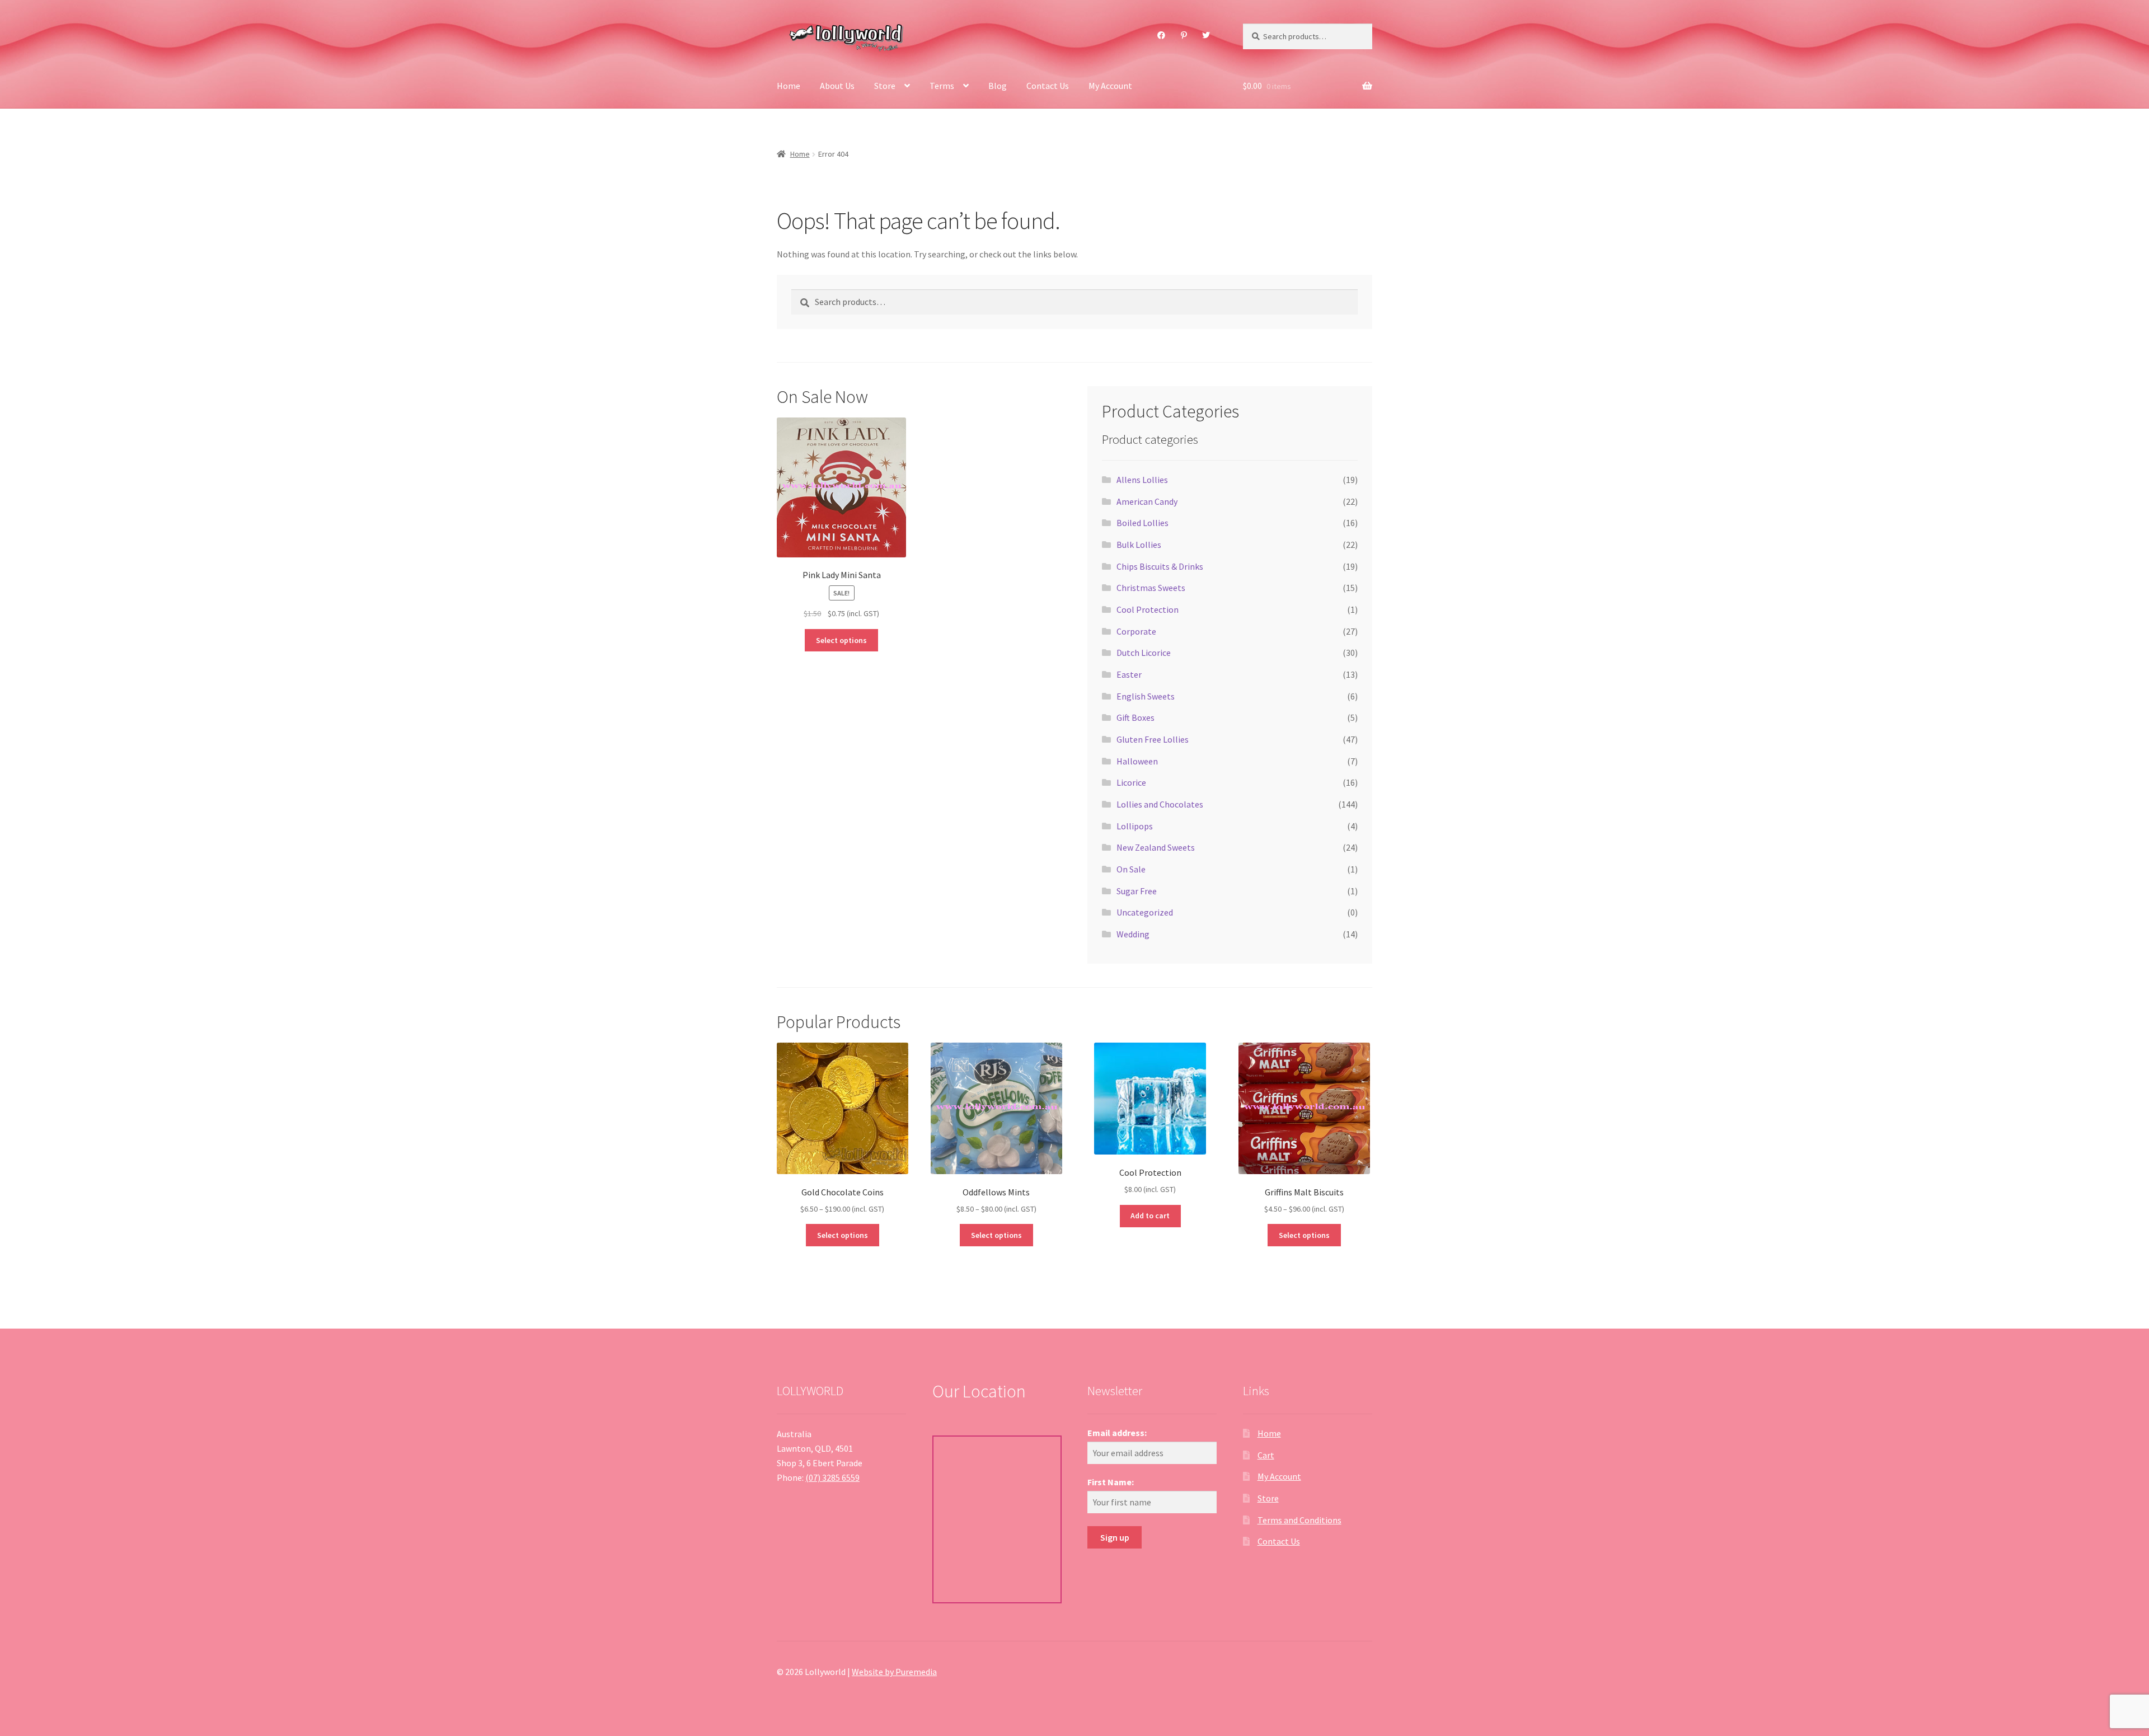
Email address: (1117, 1433)
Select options (841, 640)
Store (885, 86)
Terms (942, 86)
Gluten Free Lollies (1153, 739)
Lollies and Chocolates (1160, 804)
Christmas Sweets (1151, 588)
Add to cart (1150, 1216)
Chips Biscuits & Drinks (1160, 566)
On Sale (1131, 869)
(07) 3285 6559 (832, 1477)
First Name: (1111, 1482)
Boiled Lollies (1142, 523)
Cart (1266, 1455)
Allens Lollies (1142, 480)
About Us (837, 86)
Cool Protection (1148, 609)
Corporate (1136, 631)
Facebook (1162, 35)
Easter (1129, 674)
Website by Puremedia (894, 1672)
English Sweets (1146, 696)
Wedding (1133, 934)
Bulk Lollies (1139, 545)
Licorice (1131, 782)
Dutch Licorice (1144, 653)
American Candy (1147, 501)
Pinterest (1184, 35)
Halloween (1137, 761)
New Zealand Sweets (1156, 847)
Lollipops (1135, 826)
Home (789, 86)
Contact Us (1048, 86)
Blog (998, 86)
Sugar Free (1137, 891)
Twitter (1206, 35)
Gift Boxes (1136, 717)
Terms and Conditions (1299, 1520)
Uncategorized (1145, 912)
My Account (1110, 86)
